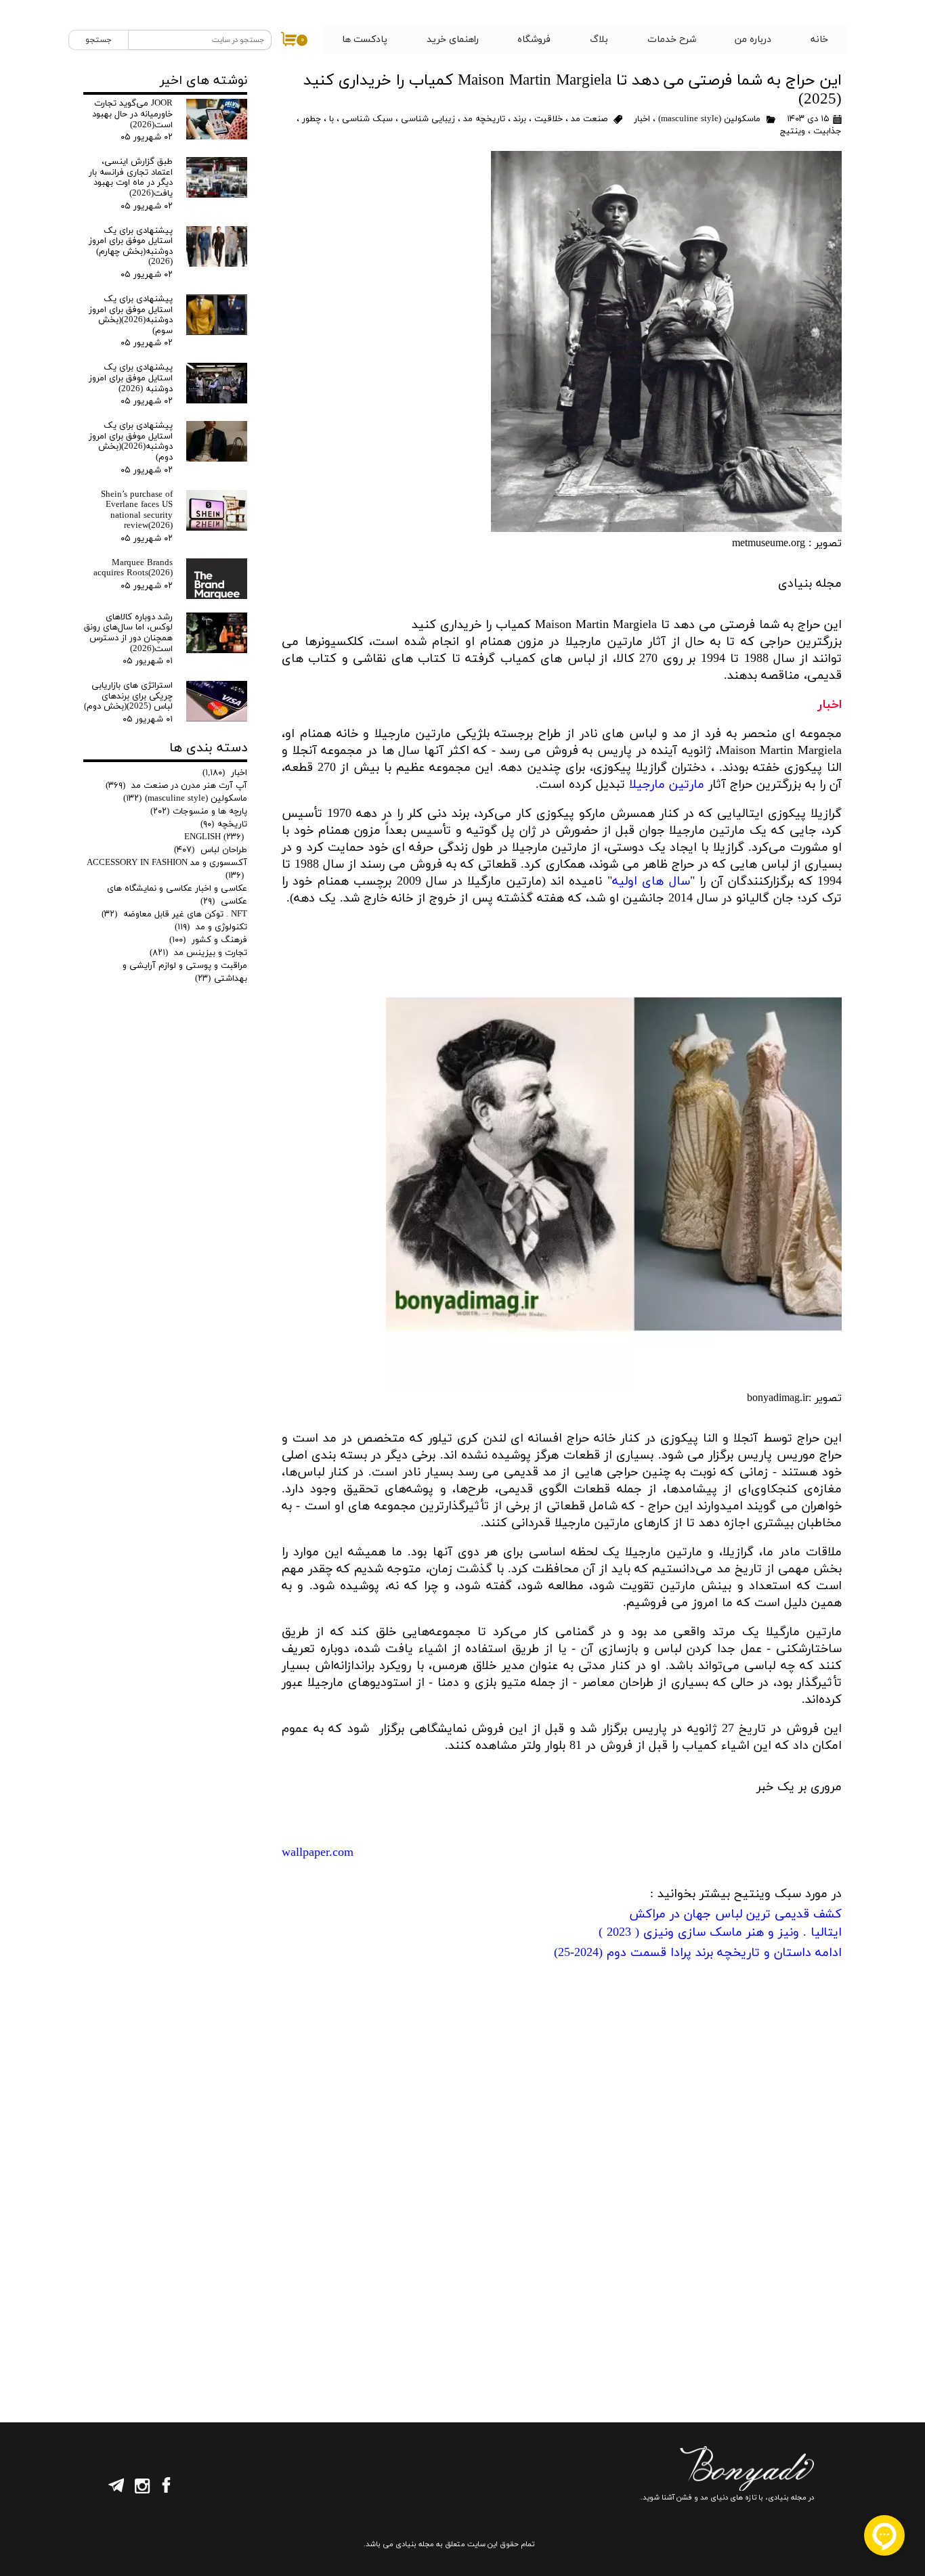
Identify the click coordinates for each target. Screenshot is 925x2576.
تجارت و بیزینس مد (198, 953)
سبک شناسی (367, 119)
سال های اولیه (651, 882)
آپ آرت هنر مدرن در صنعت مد (176, 786)
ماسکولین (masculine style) (709, 119)
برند (520, 119)
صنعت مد (589, 119)
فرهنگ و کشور (208, 940)
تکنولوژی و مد (211, 927)
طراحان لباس (211, 850)
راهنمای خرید (453, 40)
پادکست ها (365, 40)
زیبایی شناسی (428, 119)
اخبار (641, 119)
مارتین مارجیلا (667, 785)
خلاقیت (548, 119)
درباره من (753, 40)
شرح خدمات (672, 40)
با (331, 119)
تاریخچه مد (484, 119)
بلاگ (599, 40)
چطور (311, 119)
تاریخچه (224, 824)
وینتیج (793, 131)
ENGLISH (214, 837)
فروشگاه (534, 40)
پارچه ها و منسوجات (199, 812)
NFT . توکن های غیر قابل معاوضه (174, 914)
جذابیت (827, 131)
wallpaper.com (318, 1853)
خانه (819, 40)
